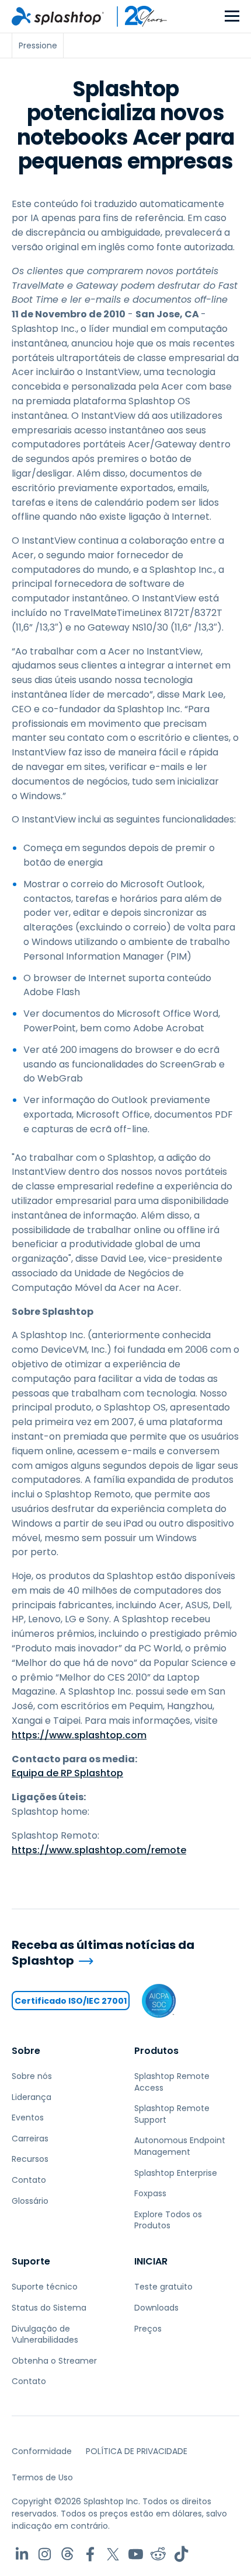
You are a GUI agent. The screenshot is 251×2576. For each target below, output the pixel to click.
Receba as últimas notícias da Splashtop (103, 1953)
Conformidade (42, 2451)
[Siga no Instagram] (45, 2554)
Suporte (31, 2261)
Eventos (28, 2117)
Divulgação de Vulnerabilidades (45, 2334)
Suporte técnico (45, 2287)
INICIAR (151, 2261)
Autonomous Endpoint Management (180, 2146)
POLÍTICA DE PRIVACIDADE (137, 2451)
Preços (148, 2329)
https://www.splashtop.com (79, 1735)
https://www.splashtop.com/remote (99, 1850)
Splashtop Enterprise (176, 2173)
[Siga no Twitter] (113, 2554)
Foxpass (150, 2193)
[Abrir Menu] (232, 17)
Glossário (30, 2201)
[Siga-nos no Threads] (67, 2554)
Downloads (156, 2308)
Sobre (26, 2051)
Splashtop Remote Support (172, 2114)
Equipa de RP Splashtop (67, 1773)
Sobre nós (32, 2076)
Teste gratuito (163, 2287)
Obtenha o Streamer (54, 2361)
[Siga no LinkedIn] (22, 2554)
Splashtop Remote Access (172, 2082)
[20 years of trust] (136, 16)
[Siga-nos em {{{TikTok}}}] (181, 2554)
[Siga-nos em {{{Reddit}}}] (158, 2554)
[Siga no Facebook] (90, 2554)
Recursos (30, 2159)
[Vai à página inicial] (58, 16)
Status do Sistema (49, 2308)
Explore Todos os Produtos (168, 2220)
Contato (29, 2180)
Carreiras (30, 2138)
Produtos (156, 2051)
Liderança (32, 2097)
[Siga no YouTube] (136, 2554)
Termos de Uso (42, 2477)
